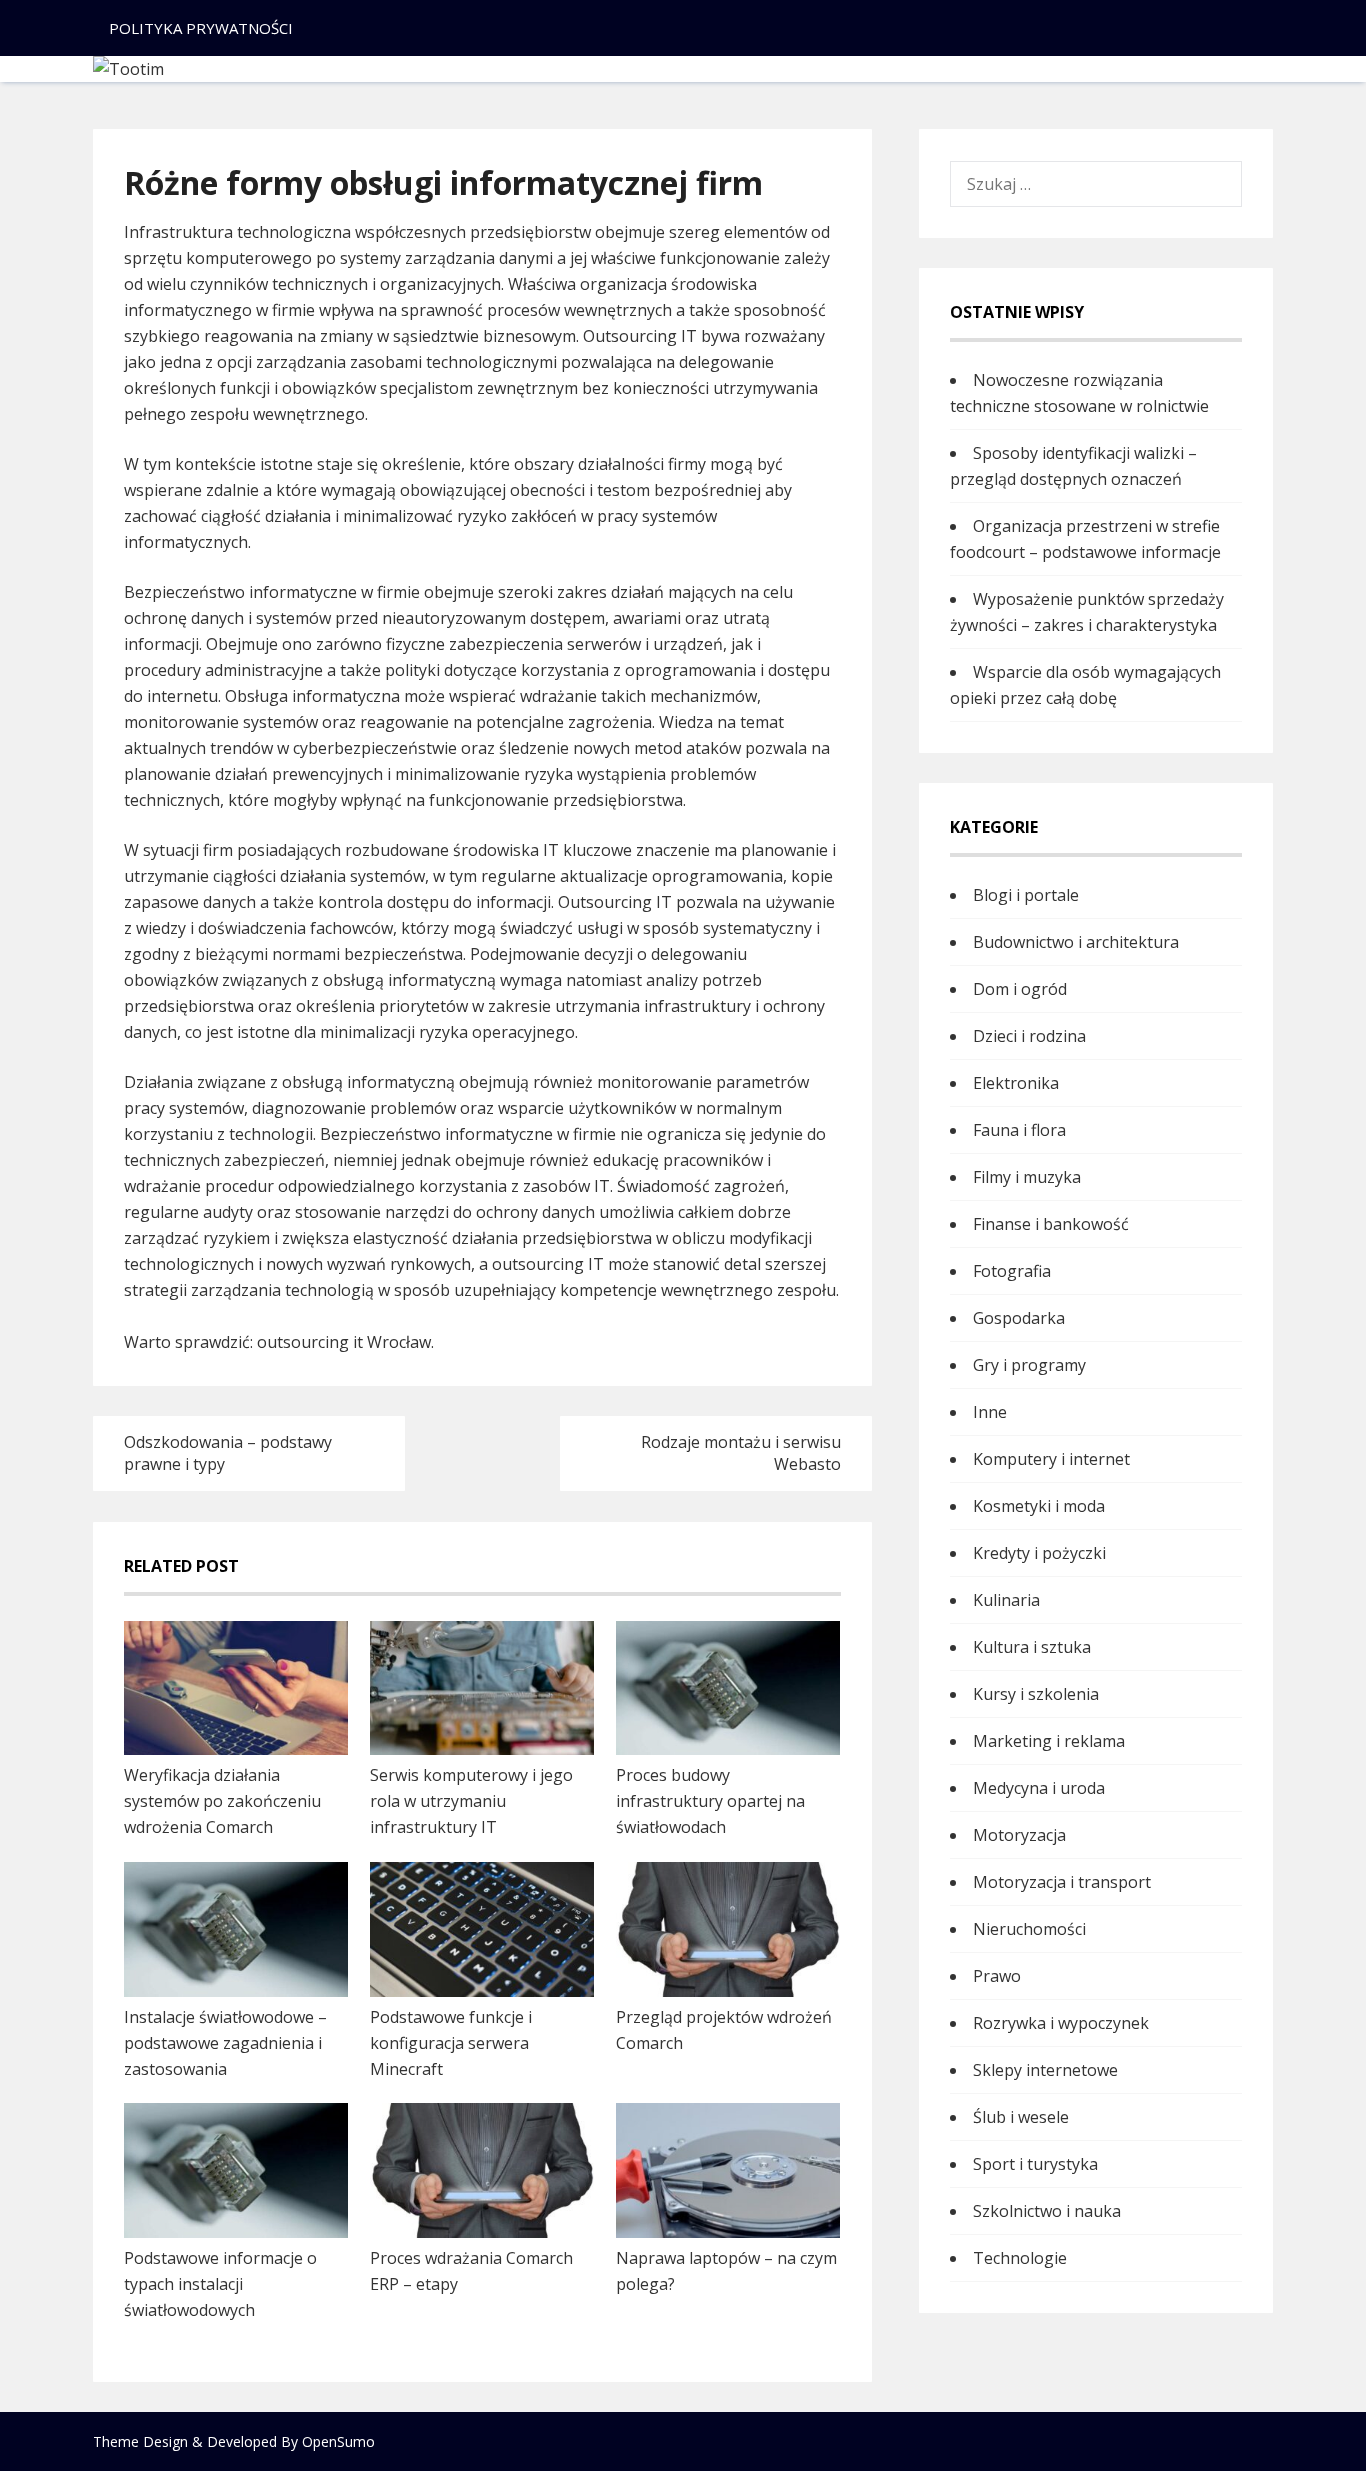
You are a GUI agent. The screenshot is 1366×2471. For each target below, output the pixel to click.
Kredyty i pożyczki (1039, 1553)
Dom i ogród (1020, 989)
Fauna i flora (1019, 1130)
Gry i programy (1029, 1365)
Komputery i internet (1051, 1459)
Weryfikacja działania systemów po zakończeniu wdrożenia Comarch (222, 1801)
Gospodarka (1019, 1318)
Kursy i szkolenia (1036, 1694)
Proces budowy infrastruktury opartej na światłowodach (710, 1801)
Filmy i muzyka (1027, 1177)
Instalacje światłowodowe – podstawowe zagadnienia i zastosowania (225, 2043)
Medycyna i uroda (1039, 1788)
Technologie (1020, 2258)
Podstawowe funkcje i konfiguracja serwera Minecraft (451, 2043)
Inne (990, 1412)
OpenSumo (338, 2441)
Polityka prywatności (201, 28)
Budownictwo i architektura (1076, 942)
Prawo (997, 1976)
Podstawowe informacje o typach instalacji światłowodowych (220, 2284)
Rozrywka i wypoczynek (1061, 2023)
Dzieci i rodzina (1029, 1036)
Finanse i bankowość (1051, 1224)
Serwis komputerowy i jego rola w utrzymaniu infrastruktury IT (471, 1801)
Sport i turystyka (1035, 2164)
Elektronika (1016, 1083)
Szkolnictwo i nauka (1047, 2211)
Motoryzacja (1019, 1835)
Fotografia (1012, 1271)
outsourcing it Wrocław (344, 1342)
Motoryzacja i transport (1062, 1882)
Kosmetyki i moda (1039, 1506)
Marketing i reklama (1049, 1741)
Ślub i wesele (1021, 2117)
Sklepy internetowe (1045, 2070)
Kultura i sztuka (1032, 1647)
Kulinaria (1006, 1600)
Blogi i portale (1026, 895)
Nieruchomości (1029, 1929)
